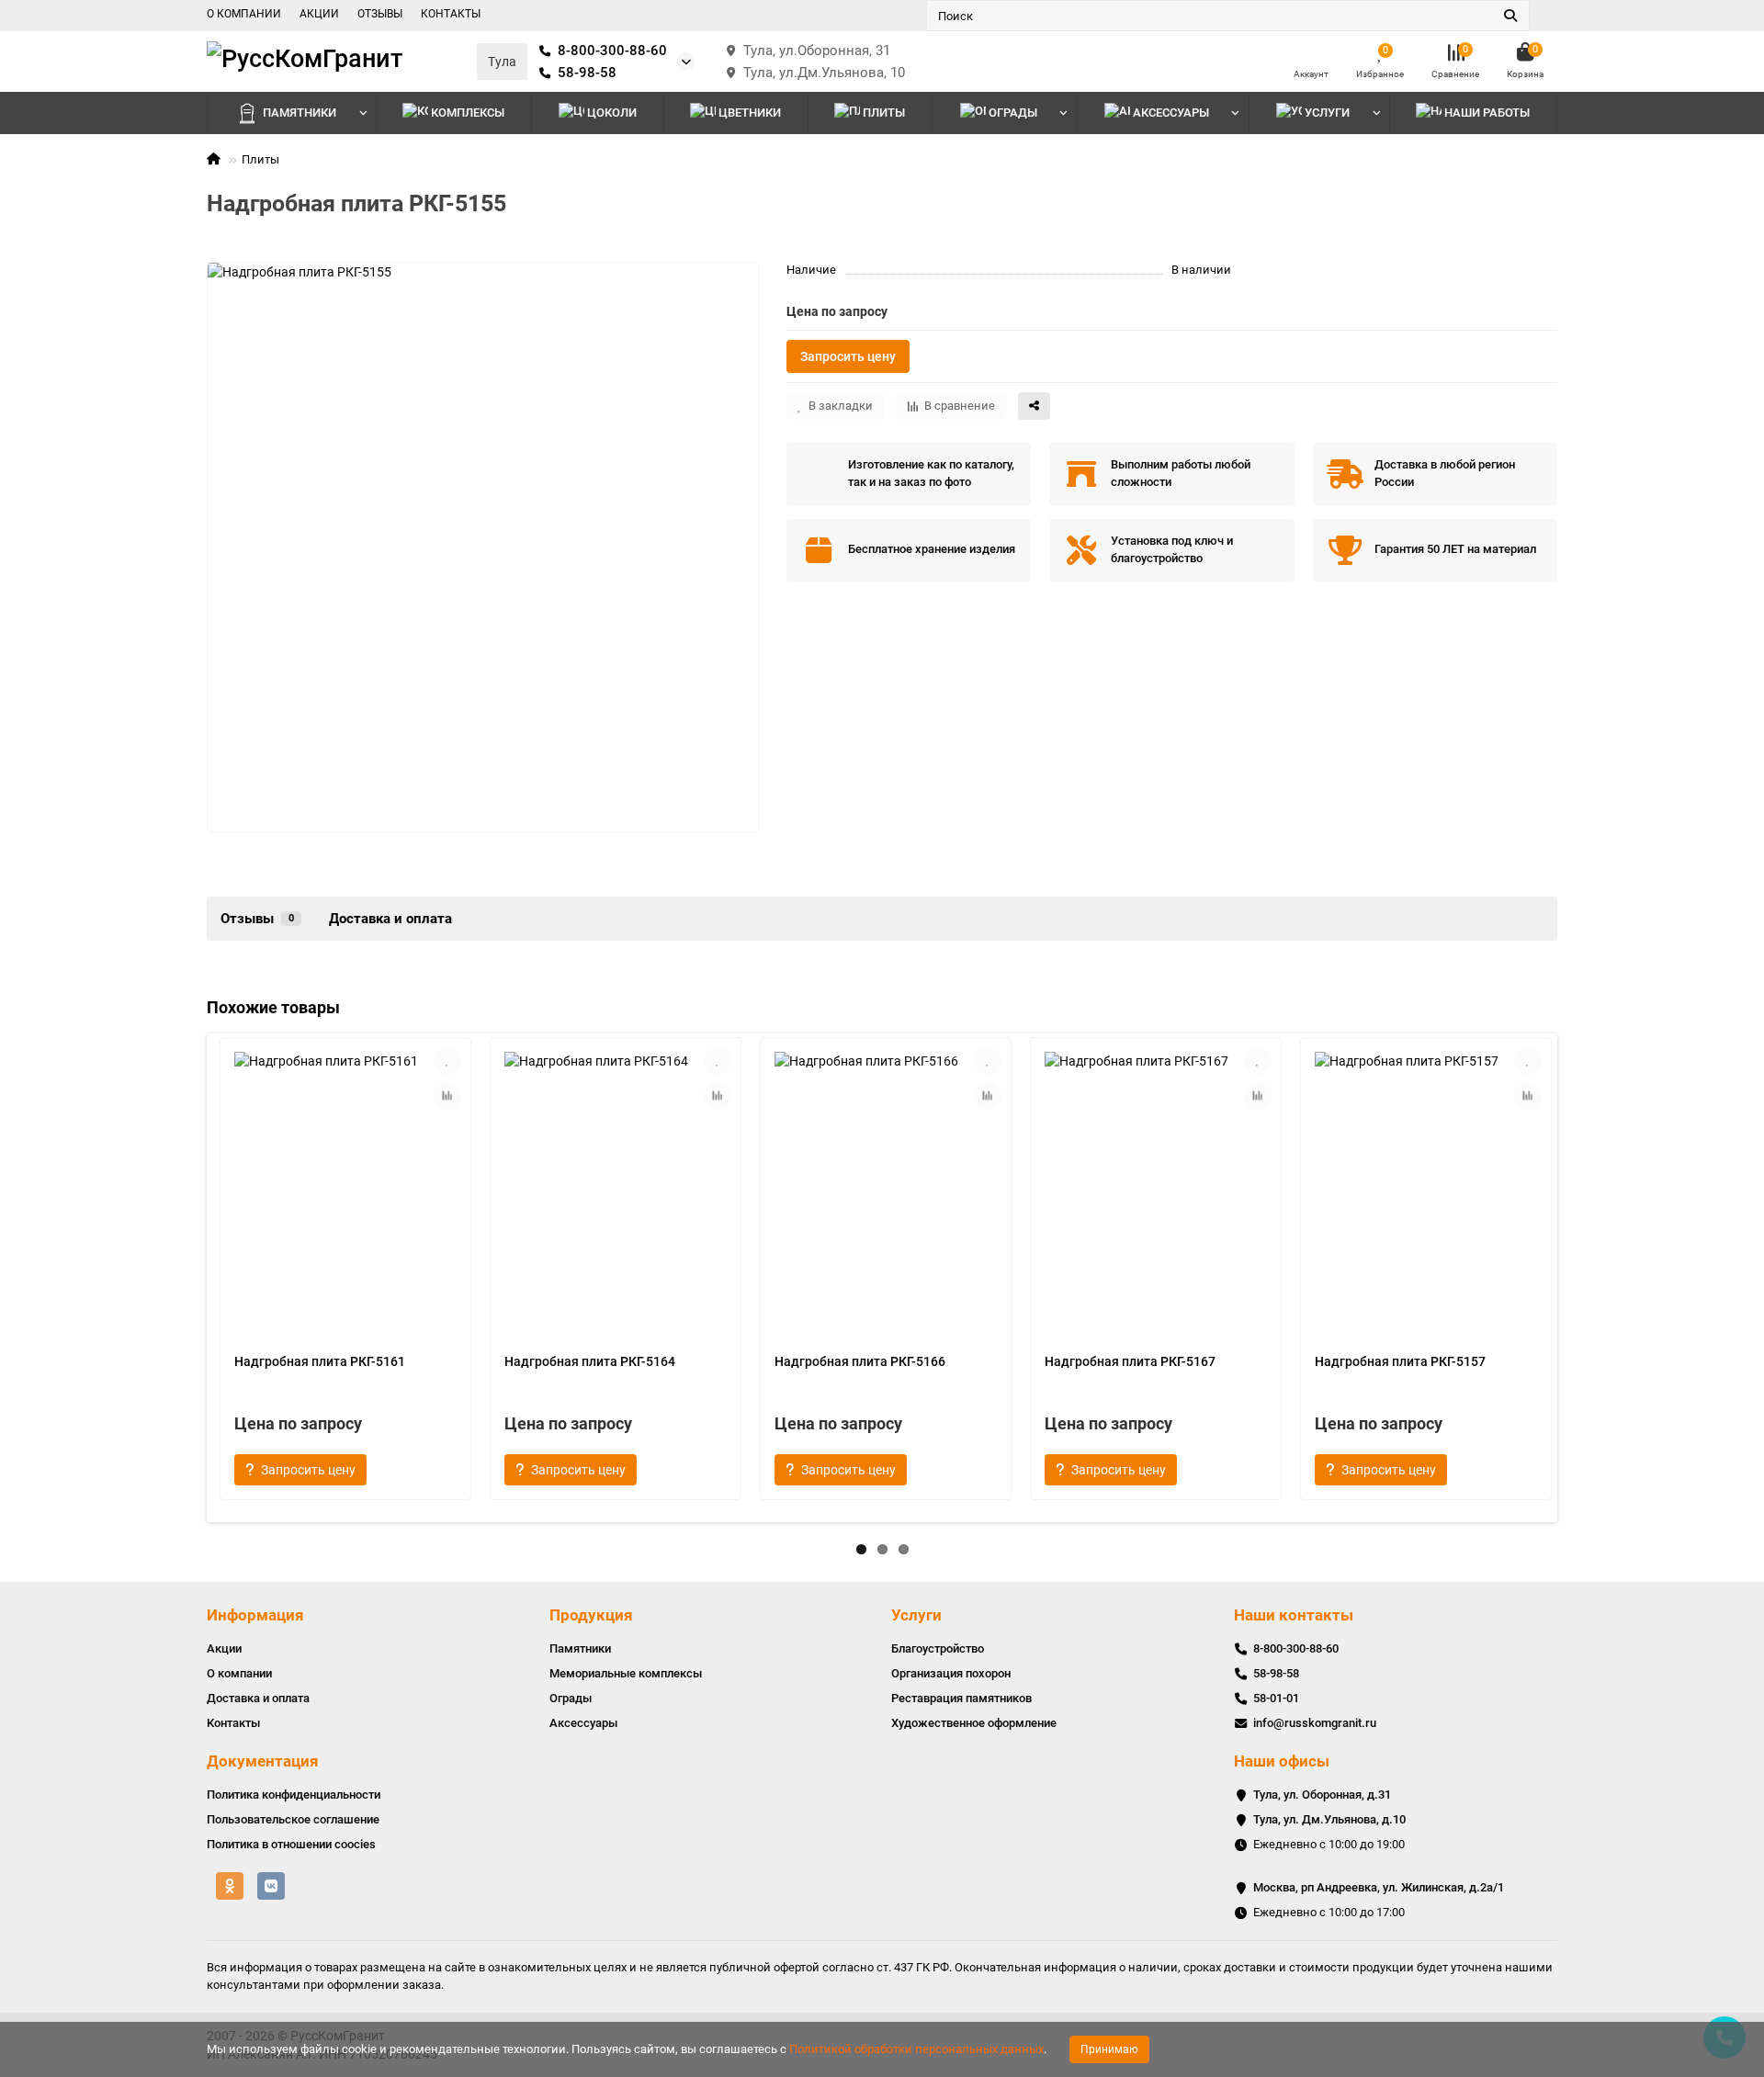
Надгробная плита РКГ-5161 (320, 1361)
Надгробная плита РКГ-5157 (1400, 1361)
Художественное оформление (974, 1723)
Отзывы (257, 919)
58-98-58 (587, 73)
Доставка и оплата (390, 919)
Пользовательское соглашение (293, 1819)
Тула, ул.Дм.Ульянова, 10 (824, 73)
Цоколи (612, 113)
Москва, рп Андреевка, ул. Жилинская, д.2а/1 (1379, 1887)
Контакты (233, 1723)
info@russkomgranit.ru (1315, 1723)
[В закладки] (447, 1061)
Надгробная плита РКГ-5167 (1130, 1361)
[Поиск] (1510, 16)
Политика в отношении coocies (291, 1844)
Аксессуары (1171, 113)
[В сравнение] (447, 1096)
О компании (239, 1673)
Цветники (750, 113)
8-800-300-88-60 (612, 51)
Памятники (300, 113)
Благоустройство (938, 1648)
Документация (263, 1761)
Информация (255, 1615)
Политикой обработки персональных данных (916, 2049)
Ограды (1013, 113)
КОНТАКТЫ (451, 14)
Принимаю (1109, 2049)
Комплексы (468, 113)
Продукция (591, 1615)
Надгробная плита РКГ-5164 (590, 1361)
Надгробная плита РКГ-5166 (860, 1361)
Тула (502, 62)
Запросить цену (848, 356)
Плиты (884, 113)
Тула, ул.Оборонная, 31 (817, 51)
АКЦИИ (319, 14)
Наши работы (1487, 113)
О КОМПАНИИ (244, 14)
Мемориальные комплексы (626, 1673)
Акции (224, 1648)
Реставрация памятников (961, 1698)
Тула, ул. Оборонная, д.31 (1322, 1795)
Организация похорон (951, 1673)
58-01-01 (1276, 1698)
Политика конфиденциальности (294, 1795)
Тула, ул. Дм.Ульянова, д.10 (1329, 1819)
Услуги (916, 1615)
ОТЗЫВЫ (380, 14)
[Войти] (1311, 53)
